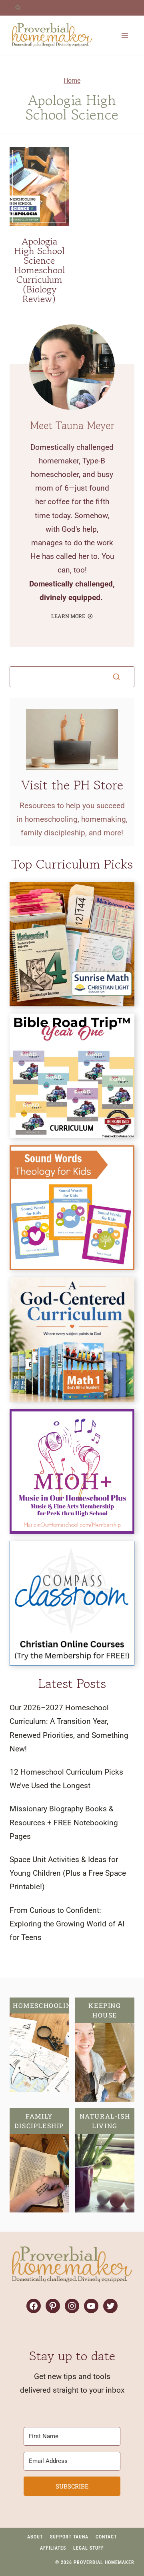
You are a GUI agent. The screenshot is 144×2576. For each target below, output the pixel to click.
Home (72, 80)
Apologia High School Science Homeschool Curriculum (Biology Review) (39, 270)
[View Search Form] (18, 8)
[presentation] (39, 186)
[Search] (116, 677)
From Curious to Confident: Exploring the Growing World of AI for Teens (67, 1924)
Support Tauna (69, 2537)
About (35, 2537)
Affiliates (53, 2548)
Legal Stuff (89, 2548)
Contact (106, 2537)
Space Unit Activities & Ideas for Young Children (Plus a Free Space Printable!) (68, 1873)
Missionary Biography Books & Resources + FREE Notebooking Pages (64, 1822)
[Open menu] (125, 35)
